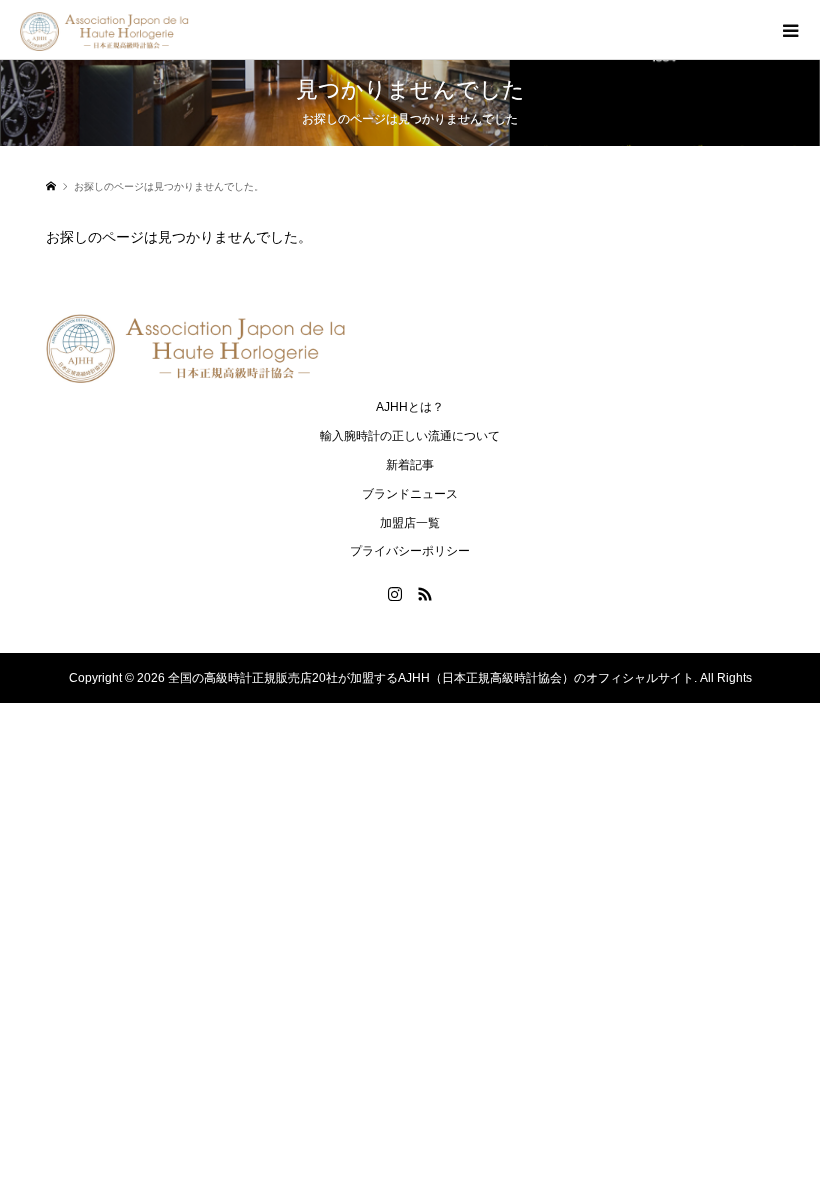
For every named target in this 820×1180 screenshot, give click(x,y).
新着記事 (410, 465)
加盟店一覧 (410, 523)
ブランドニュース (410, 494)
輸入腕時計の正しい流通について (410, 436)
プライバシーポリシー (410, 551)
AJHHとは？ (410, 407)
